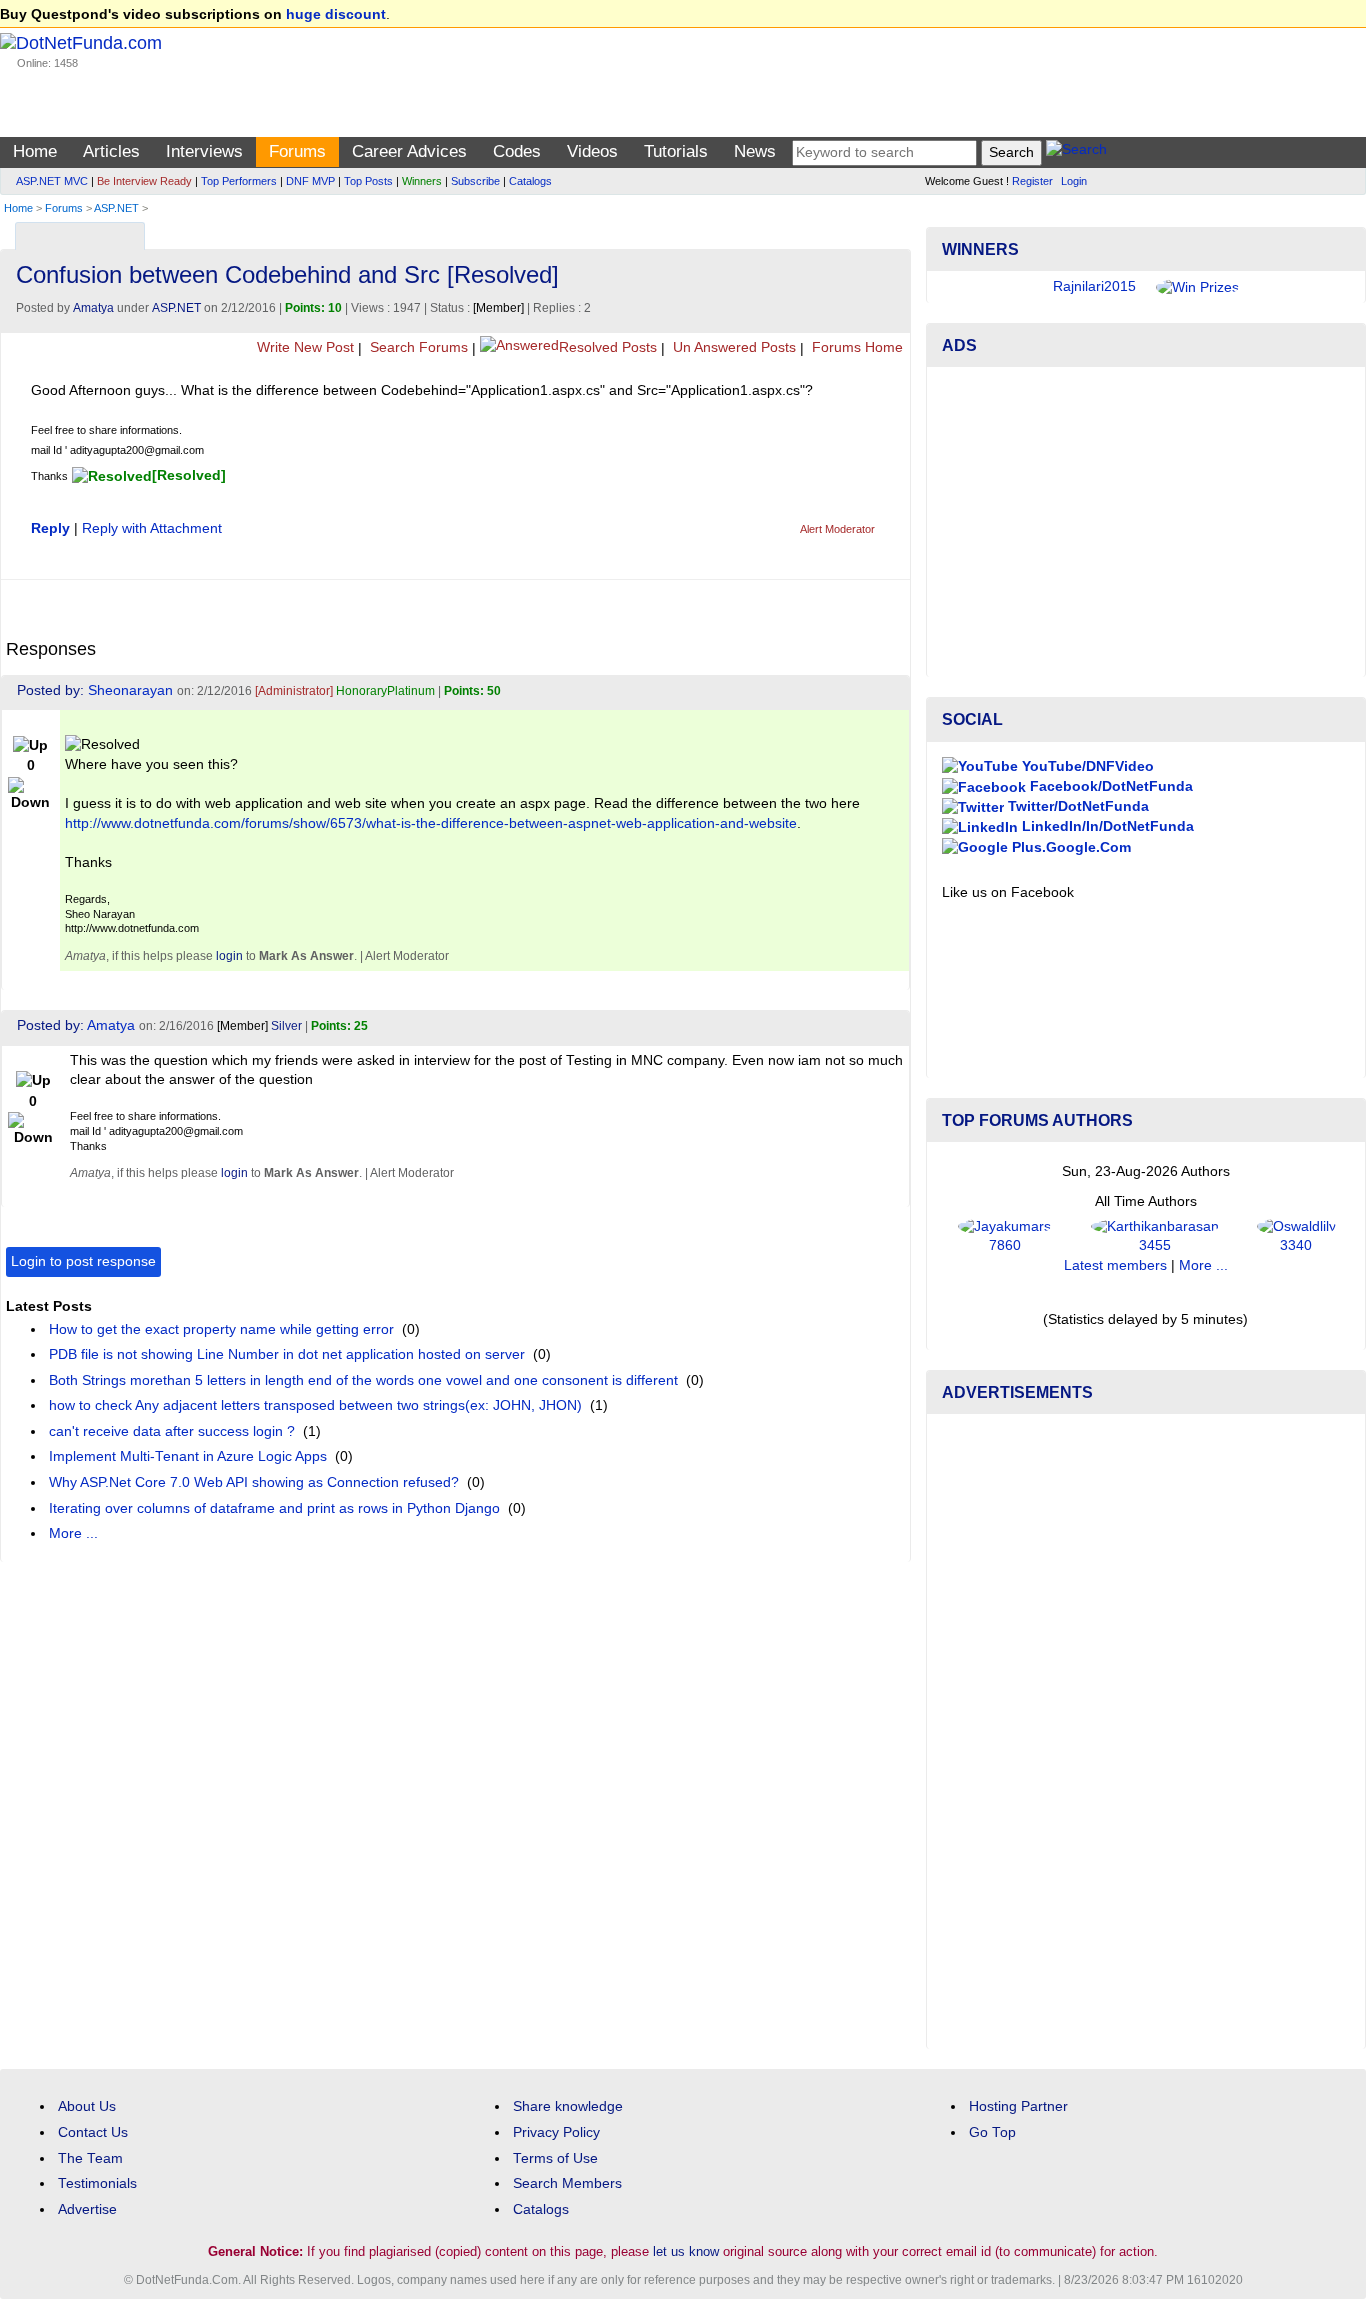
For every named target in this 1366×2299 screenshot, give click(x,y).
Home (35, 151)
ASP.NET (116, 208)
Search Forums (417, 347)
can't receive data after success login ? (172, 1431)
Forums (297, 151)
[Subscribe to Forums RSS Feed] (892, 231)
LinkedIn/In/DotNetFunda (1106, 826)
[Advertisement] (1146, 522)
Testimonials (97, 2183)
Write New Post (303, 347)
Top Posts (368, 181)
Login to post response (83, 1261)
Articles (111, 151)
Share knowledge (568, 2106)
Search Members (567, 2183)
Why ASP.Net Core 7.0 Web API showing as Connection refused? (254, 1482)
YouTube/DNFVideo (1086, 766)
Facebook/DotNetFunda (1109, 786)
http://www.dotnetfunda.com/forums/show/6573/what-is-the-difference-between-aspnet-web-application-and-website (431, 823)
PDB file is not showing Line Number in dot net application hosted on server (287, 1354)
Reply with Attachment (152, 528)
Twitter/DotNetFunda (1076, 806)
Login (1074, 181)
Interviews (204, 151)
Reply (50, 528)
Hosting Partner (1018, 2106)
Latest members (1115, 1265)
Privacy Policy (556, 2132)
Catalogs (530, 181)
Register (1032, 181)
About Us (87, 2106)
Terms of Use (555, 2158)
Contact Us (93, 2132)
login (229, 956)
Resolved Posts (608, 347)
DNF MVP (310, 181)
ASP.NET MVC (52, 181)
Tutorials (676, 151)
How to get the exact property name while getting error (221, 1329)
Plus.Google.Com (1069, 847)
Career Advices (409, 151)
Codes (517, 151)
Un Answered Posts (732, 347)
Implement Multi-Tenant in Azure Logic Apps (188, 1456)
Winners (422, 181)
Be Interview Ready (144, 181)
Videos (592, 151)
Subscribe (475, 181)
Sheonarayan (130, 690)
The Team (90, 2158)
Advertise (87, 2209)
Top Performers (239, 181)
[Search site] (1076, 152)
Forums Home (855, 347)
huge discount (336, 14)
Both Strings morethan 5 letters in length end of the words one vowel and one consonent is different (363, 1380)
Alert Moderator (837, 529)
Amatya (93, 308)
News (755, 151)
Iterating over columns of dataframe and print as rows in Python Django (274, 1508)
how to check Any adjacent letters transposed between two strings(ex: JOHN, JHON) (315, 1405)
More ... (73, 1533)
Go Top (992, 2132)
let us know (686, 2251)
